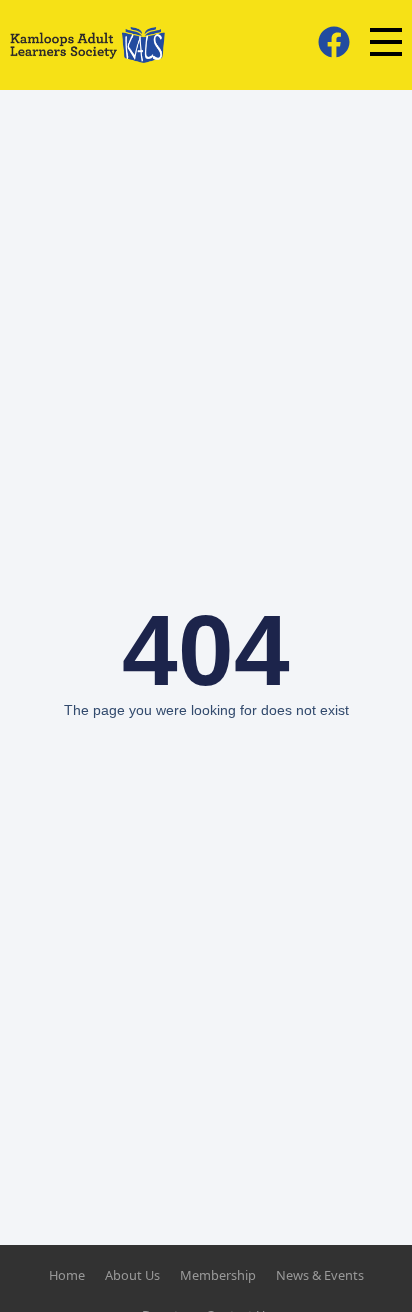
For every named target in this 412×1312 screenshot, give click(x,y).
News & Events (320, 1275)
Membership (218, 1275)
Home (67, 1275)
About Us (132, 1275)
